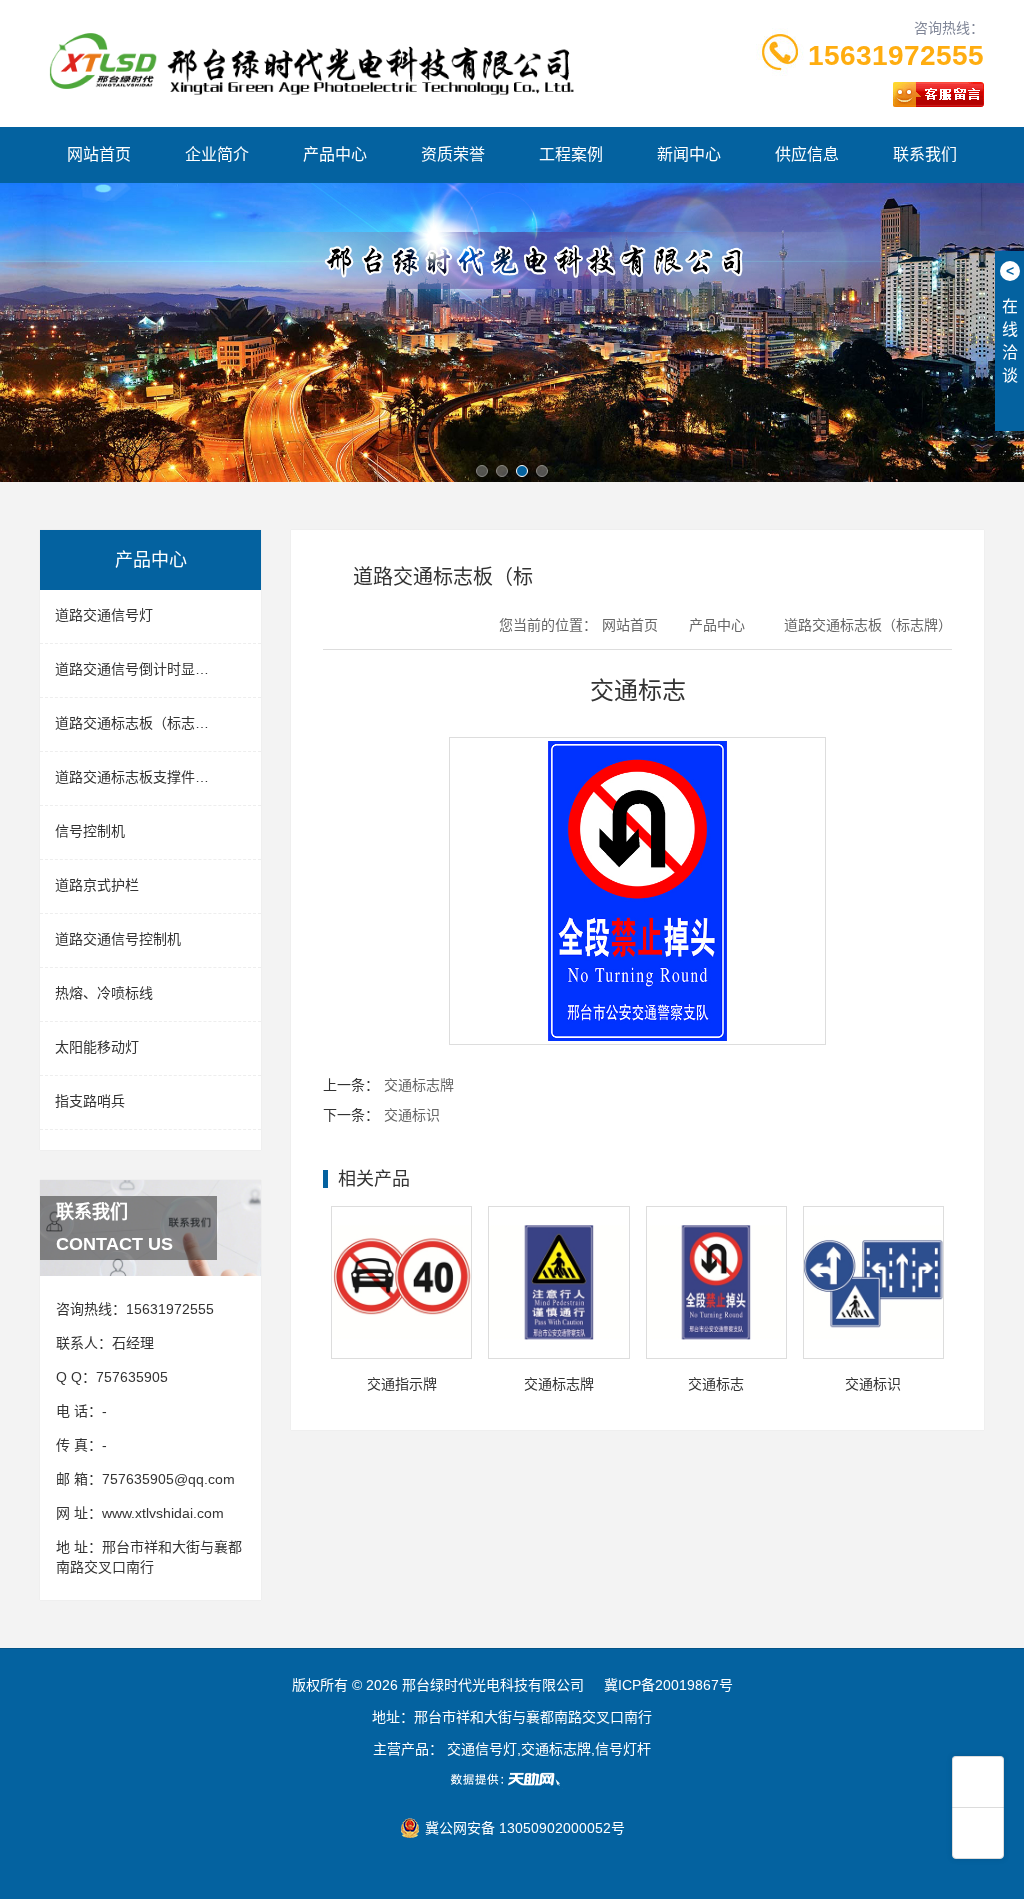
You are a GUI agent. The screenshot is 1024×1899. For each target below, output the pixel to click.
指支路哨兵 (90, 1101)
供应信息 (807, 154)
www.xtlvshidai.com (163, 1513)
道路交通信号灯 (104, 615)
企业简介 (217, 154)
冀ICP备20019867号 (668, 1685)
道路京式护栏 (97, 885)
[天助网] (512, 1779)
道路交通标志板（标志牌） (139, 723)
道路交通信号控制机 (118, 939)
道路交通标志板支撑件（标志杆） (158, 777)
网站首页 (99, 154)
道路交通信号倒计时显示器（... (152, 669)
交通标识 (412, 1115)
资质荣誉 (453, 154)
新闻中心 (689, 154)
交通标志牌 (419, 1085)
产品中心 (335, 154)
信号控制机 (90, 831)
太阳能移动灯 (97, 1047)
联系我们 (925, 154)
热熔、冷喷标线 (104, 993)
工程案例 (571, 154)
